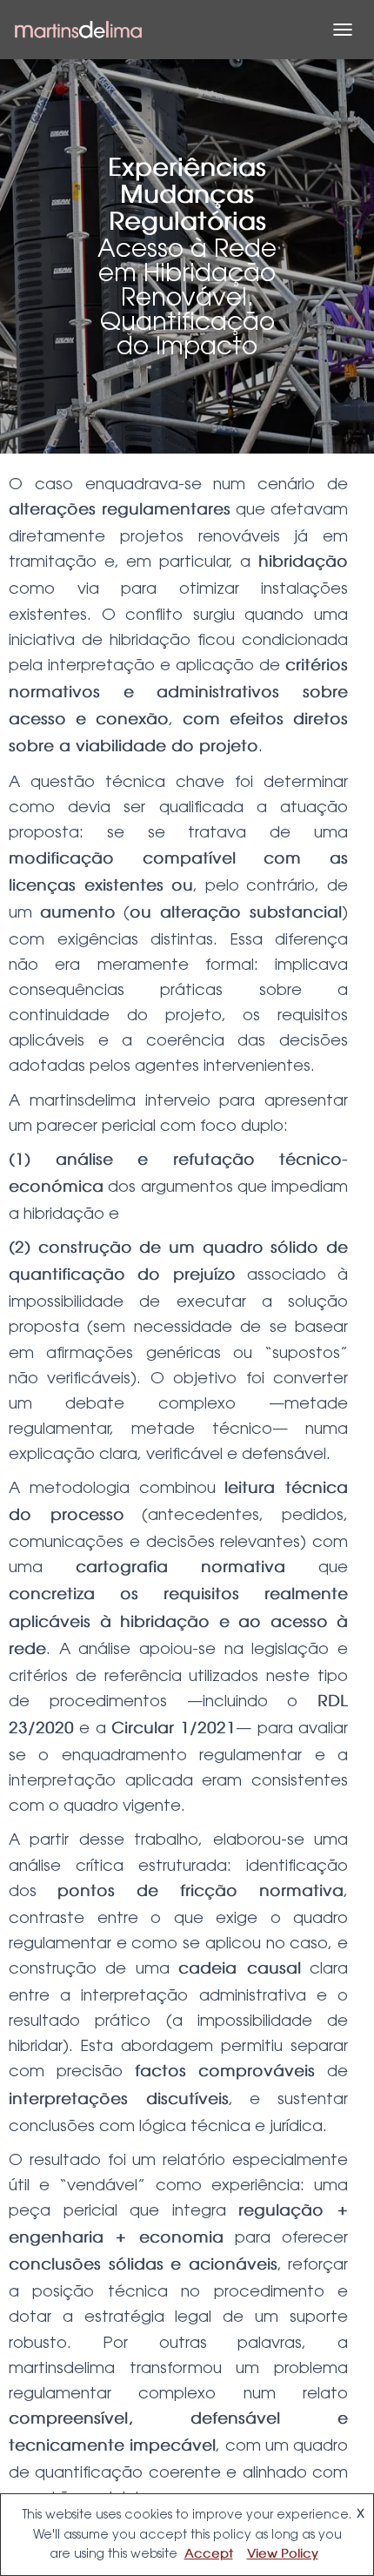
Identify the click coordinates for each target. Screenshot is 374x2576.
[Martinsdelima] (85, 30)
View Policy (283, 2554)
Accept (209, 2554)
